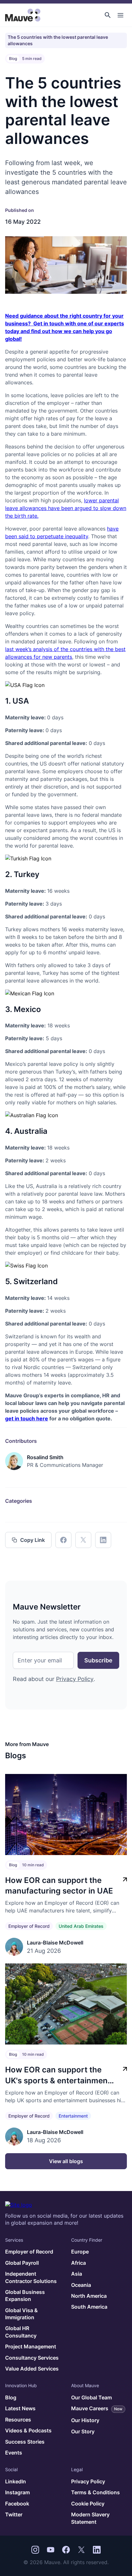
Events (14, 2453)
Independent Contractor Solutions (31, 2277)
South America (89, 2307)
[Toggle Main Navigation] (120, 15)
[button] (108, 15)
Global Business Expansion (25, 2296)
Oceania (81, 2285)
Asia (77, 2274)
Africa (78, 2263)
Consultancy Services (32, 2358)
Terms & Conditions (95, 2492)
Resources (18, 2420)
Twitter (14, 2514)
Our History (85, 2420)
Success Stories (25, 2442)
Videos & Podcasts (28, 2430)
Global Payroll (22, 2263)
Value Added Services (32, 2369)
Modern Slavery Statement (90, 2518)
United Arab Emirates (81, 1926)
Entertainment (73, 2116)
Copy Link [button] (33, 1540)
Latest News (20, 2408)
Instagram (17, 2492)
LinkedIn (16, 2481)
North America (89, 2296)
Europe (80, 2252)
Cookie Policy (88, 2504)
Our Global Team (91, 2397)
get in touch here (27, 1418)
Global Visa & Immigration (21, 2314)
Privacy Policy (75, 1679)
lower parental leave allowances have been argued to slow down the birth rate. (66, 508)
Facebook (17, 2504)
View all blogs (66, 2161)
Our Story (83, 2431)
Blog (11, 2397)
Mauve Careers (97, 2408)
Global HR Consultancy (21, 2332)
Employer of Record (29, 1926)
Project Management (31, 2346)
